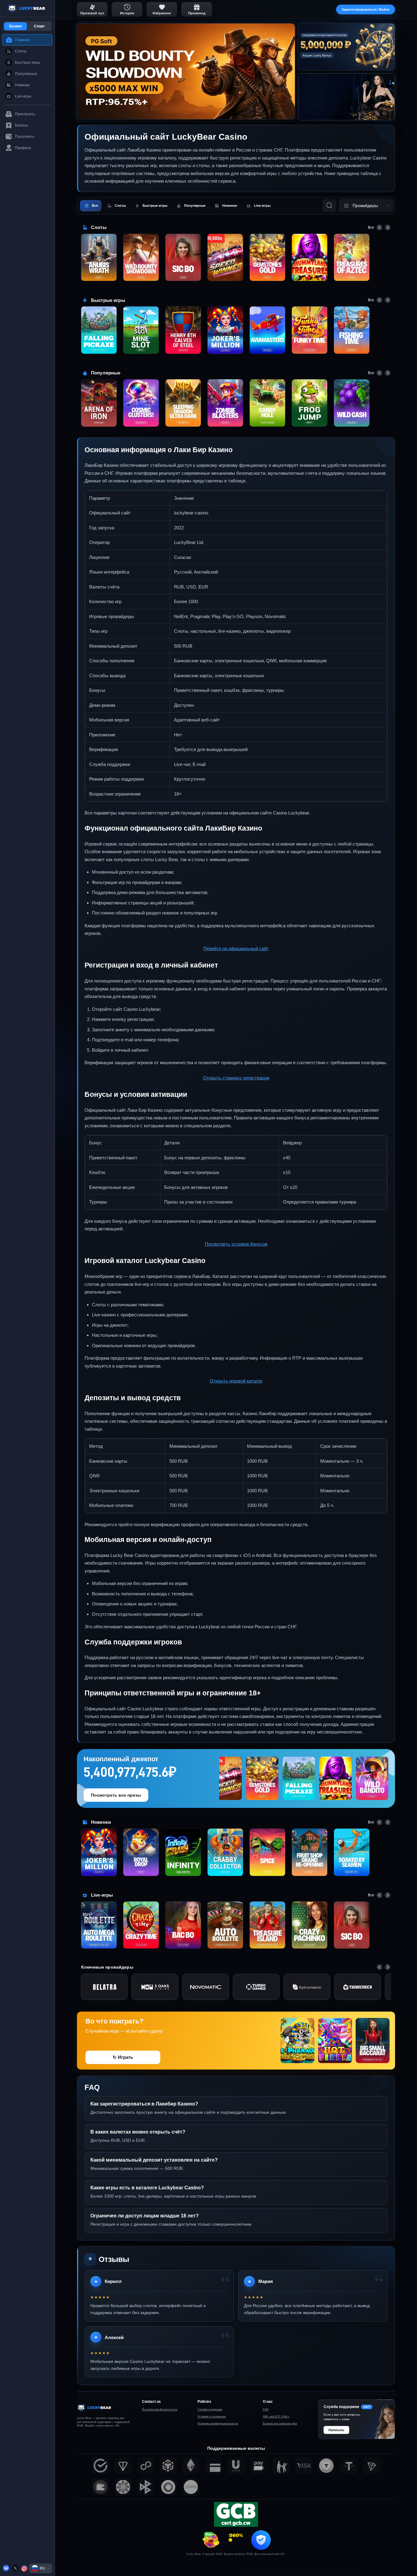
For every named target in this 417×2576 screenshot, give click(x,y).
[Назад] (379, 227)
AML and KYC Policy (276, 2417)
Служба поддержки (210, 2410)
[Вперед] (388, 227)
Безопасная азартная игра (280, 2424)
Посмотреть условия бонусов (236, 1244)
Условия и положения (212, 2417)
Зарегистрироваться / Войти (366, 9)
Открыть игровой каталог (236, 1381)
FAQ (266, 2410)
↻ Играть (123, 2057)
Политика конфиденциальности (218, 2424)
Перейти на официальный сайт (236, 948)
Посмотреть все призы (116, 1795)
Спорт (39, 26)
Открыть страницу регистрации (236, 1078)
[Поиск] (329, 206)
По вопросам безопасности (160, 2410)
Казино (15, 26)
